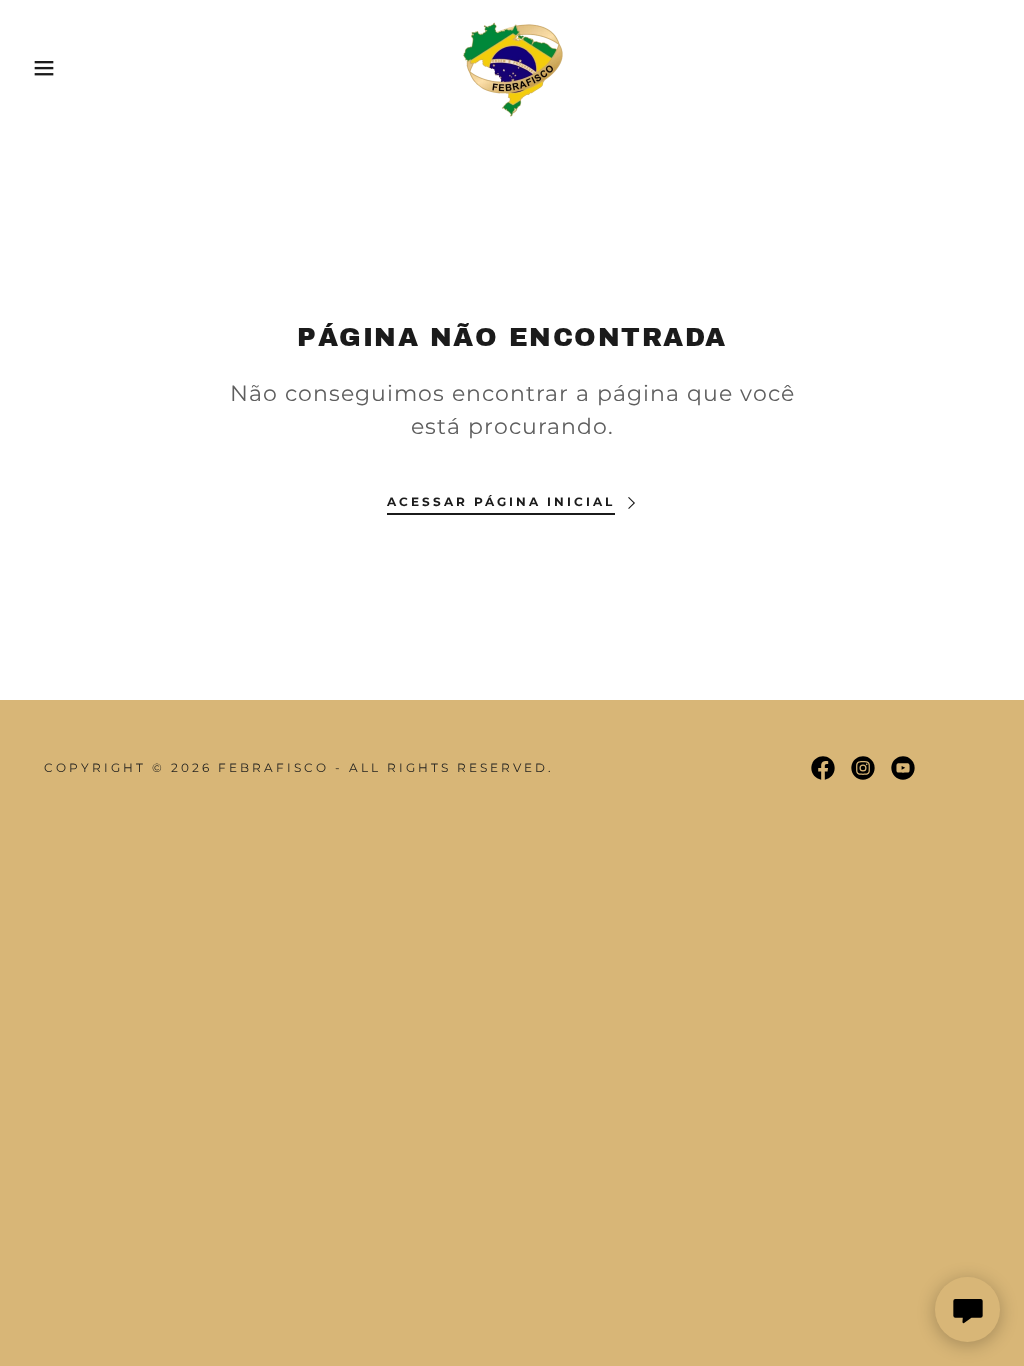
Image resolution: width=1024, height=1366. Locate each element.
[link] (512, 66)
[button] (51, 68)
